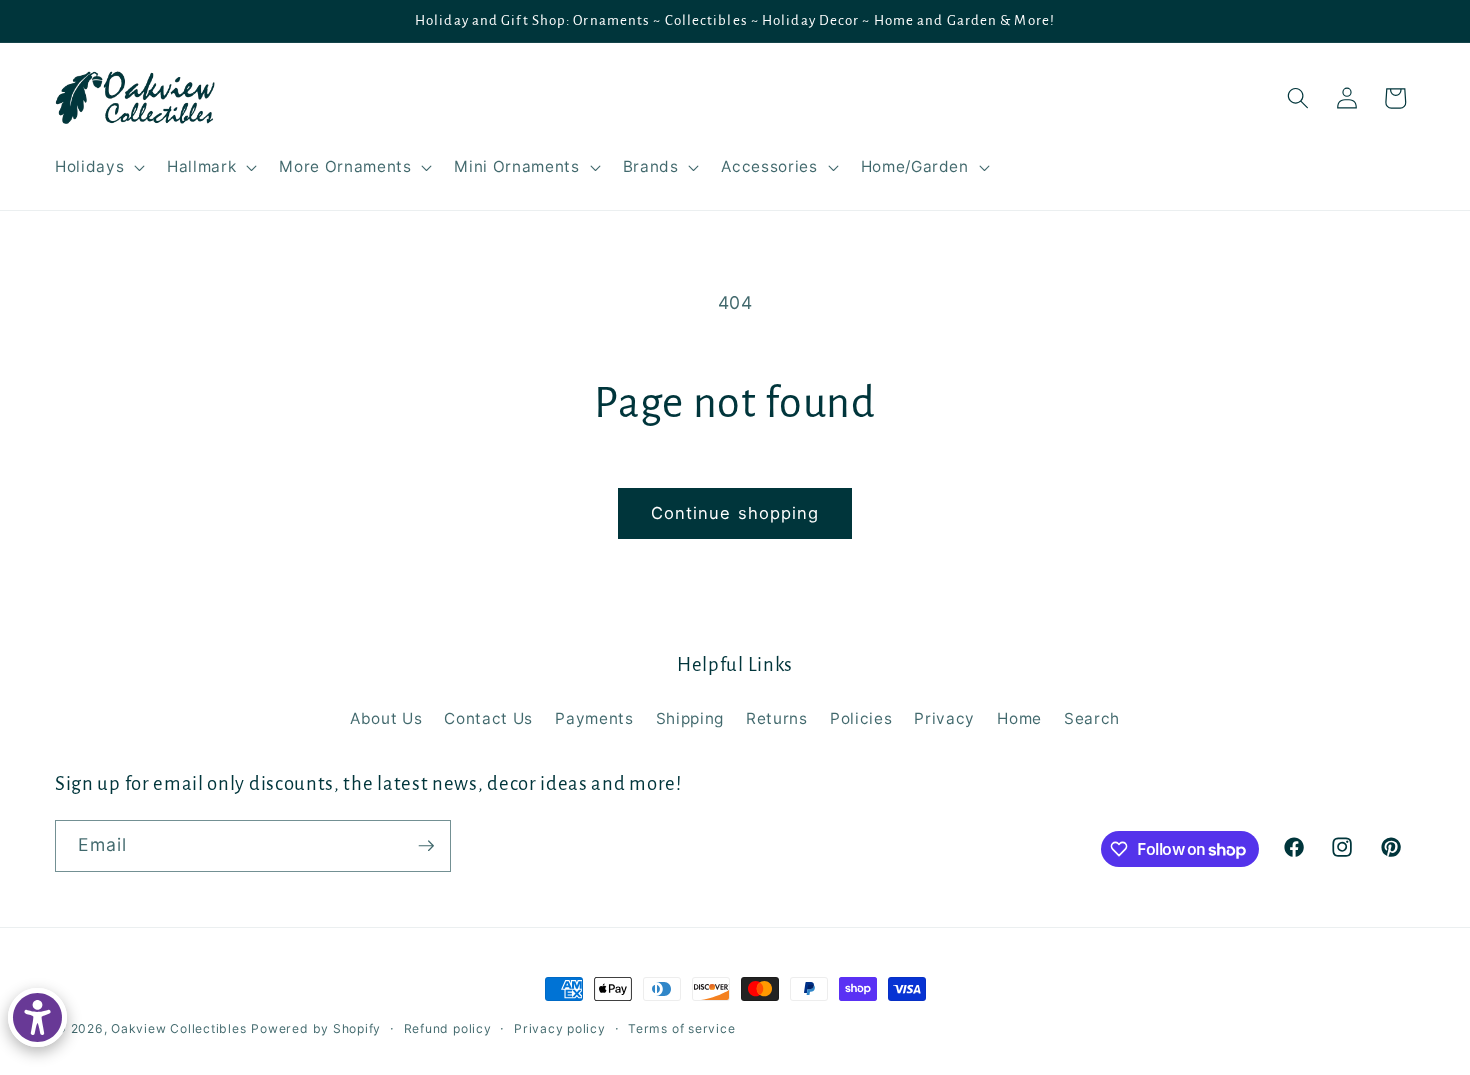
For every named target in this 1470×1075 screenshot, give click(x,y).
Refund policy (448, 1028)
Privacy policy (560, 1028)
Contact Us (488, 718)
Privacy (944, 718)
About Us (386, 718)
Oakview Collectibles (178, 1028)
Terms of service (681, 1028)
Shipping (690, 718)
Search (1092, 718)
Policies (861, 718)
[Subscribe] (426, 846)
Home (1019, 718)
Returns (777, 718)
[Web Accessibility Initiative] (37, 1017)
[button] (98, 167)
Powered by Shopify (316, 1028)
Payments (594, 718)
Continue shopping (735, 513)
